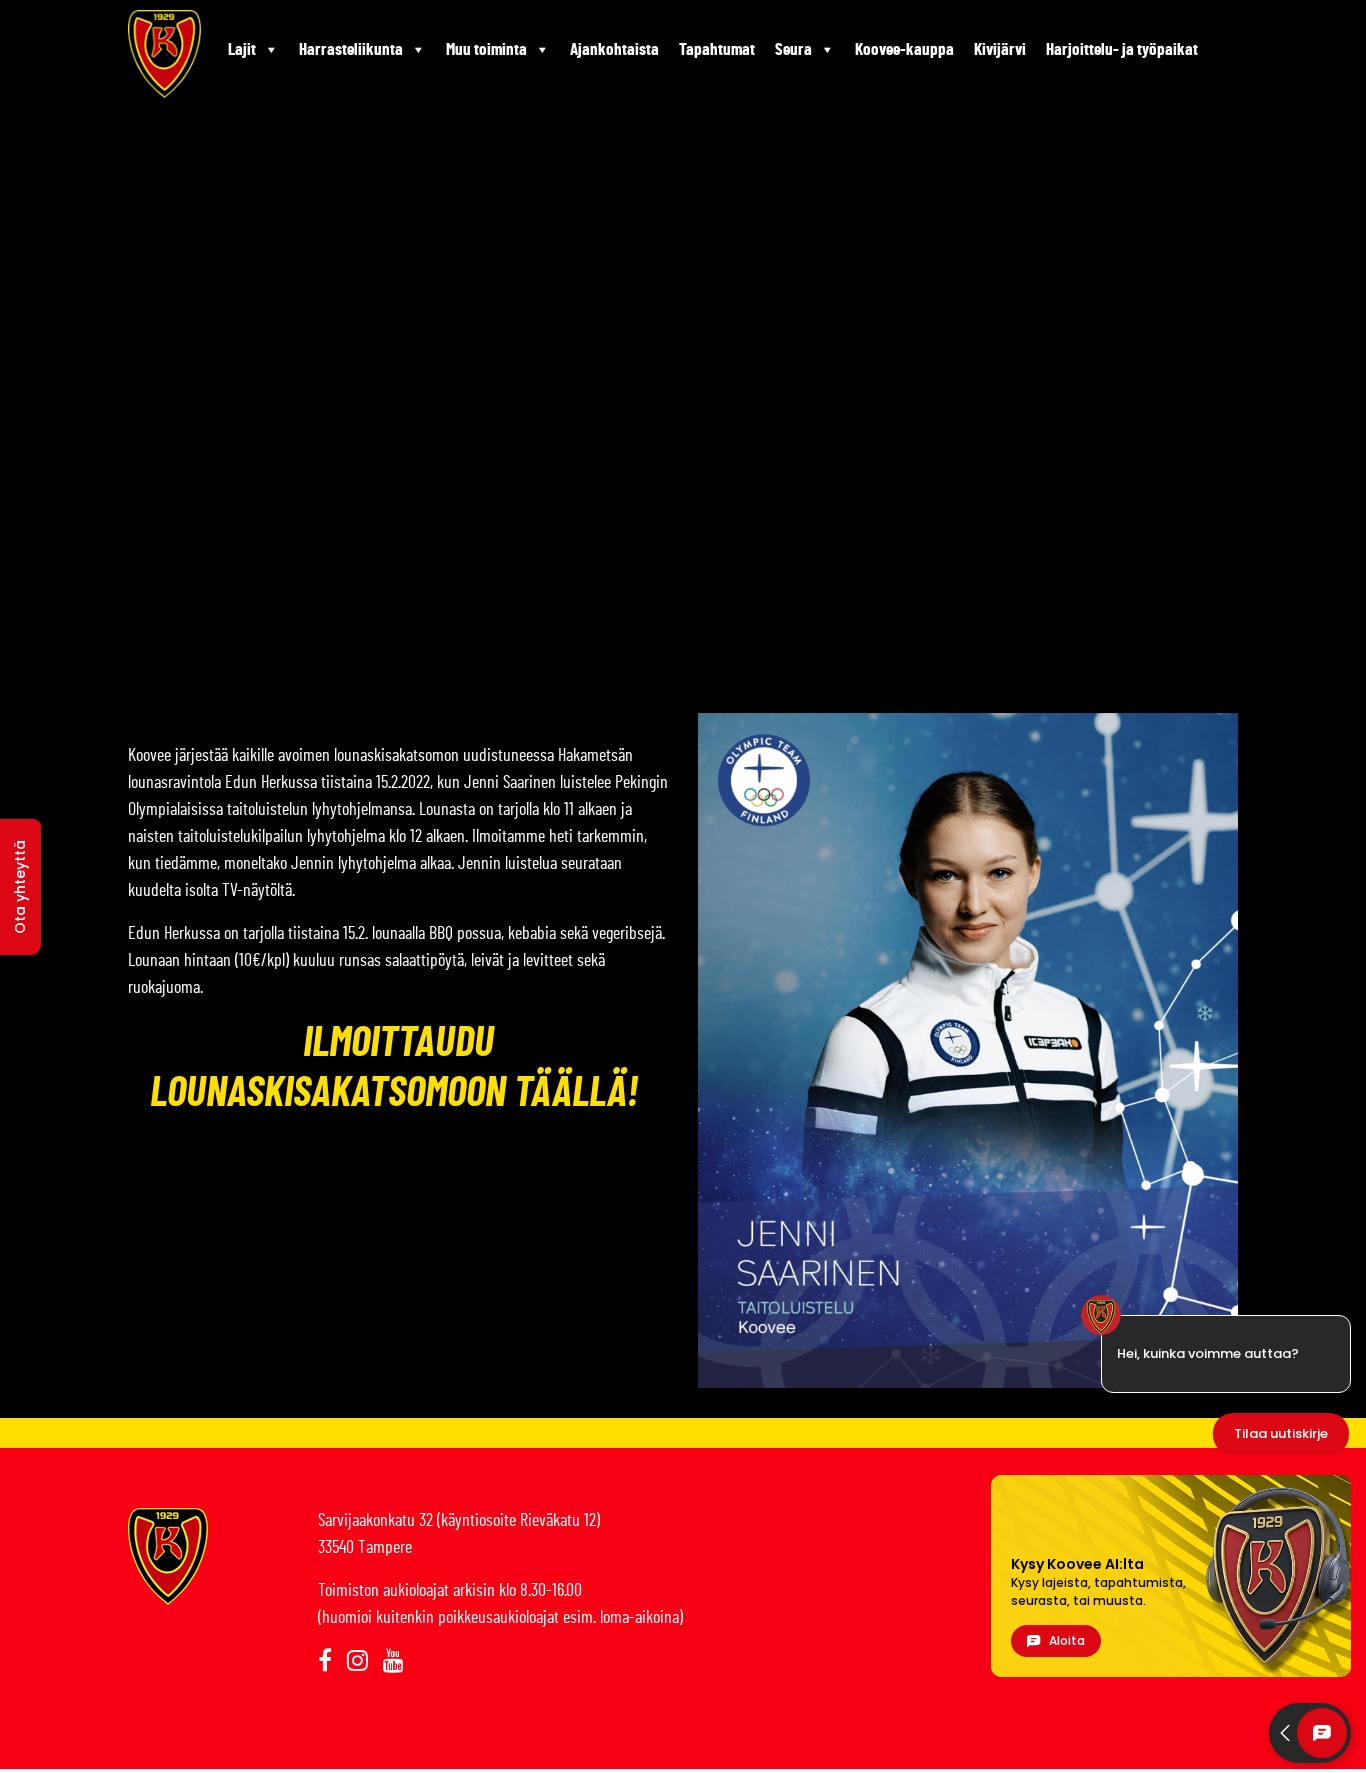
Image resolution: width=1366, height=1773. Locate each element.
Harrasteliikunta (351, 49)
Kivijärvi (1000, 49)
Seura (793, 49)
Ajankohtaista (614, 49)
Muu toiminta (486, 49)
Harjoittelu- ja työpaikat (1122, 49)
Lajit (242, 49)
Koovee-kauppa (904, 49)
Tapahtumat (717, 49)
